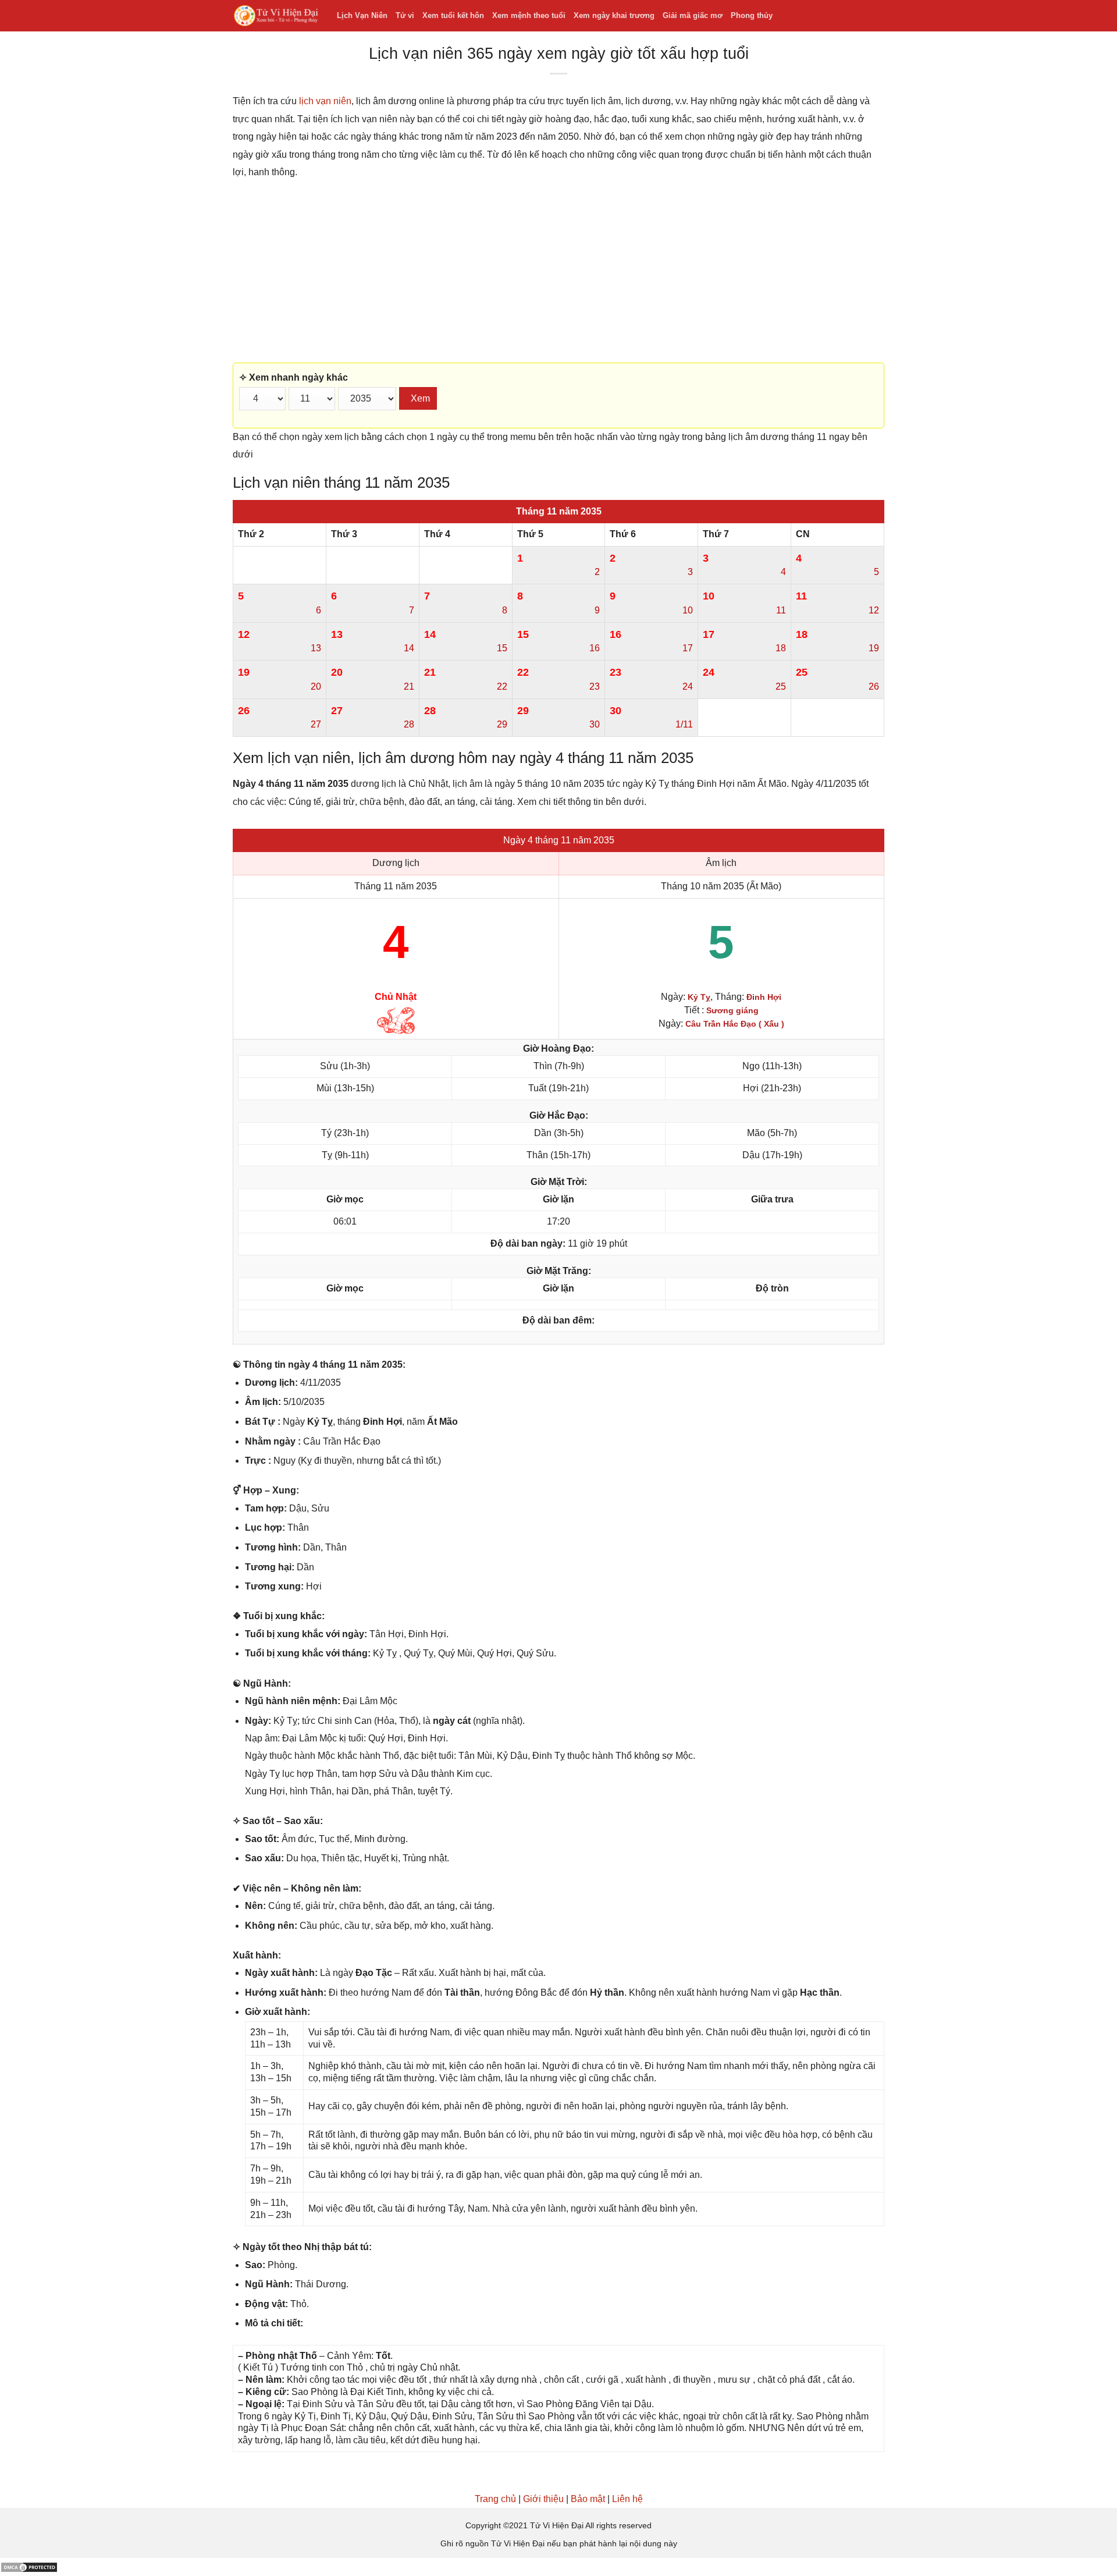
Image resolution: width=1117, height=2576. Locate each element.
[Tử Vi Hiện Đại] (276, 16)
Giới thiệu (543, 2499)
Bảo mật (588, 2499)
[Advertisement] (558, 272)
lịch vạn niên (325, 101)
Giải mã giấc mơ (693, 15)
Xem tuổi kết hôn (453, 15)
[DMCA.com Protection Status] (29, 2566)
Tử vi (405, 15)
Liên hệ (627, 2499)
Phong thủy (752, 15)
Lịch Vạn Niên (362, 15)
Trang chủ (495, 2499)
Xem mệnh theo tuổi (529, 15)
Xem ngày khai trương (614, 15)
